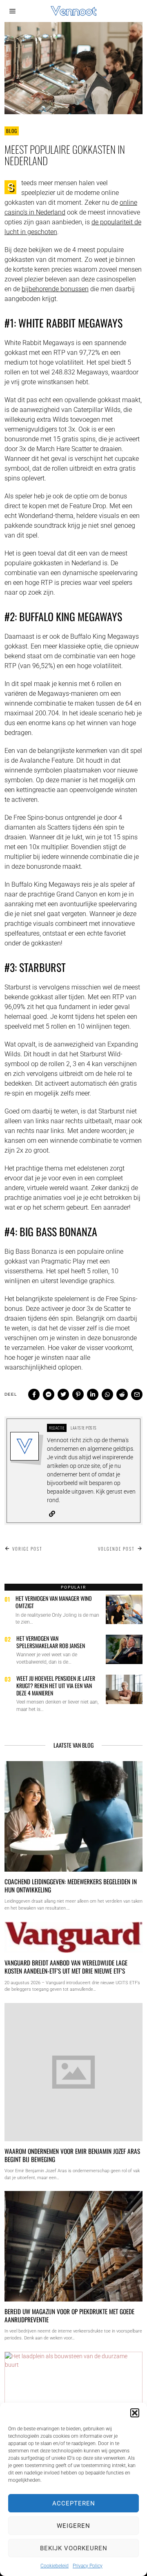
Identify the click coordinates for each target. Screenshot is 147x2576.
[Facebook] (34, 1394)
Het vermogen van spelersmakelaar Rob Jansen (51, 1642)
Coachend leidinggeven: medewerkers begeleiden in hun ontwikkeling (71, 1886)
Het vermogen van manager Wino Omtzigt (54, 1602)
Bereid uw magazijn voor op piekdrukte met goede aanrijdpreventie (69, 2315)
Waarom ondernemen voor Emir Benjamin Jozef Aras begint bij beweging (72, 2155)
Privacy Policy (88, 2566)
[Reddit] (122, 1394)
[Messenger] (49, 1394)
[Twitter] (63, 1394)
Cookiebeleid (55, 2566)
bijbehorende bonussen (55, 289)
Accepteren (74, 2503)
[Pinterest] (78, 1394)
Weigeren (73, 2526)
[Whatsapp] (107, 1394)
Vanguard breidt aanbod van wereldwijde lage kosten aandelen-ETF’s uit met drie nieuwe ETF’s (66, 1967)
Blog (12, 131)
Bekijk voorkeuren (74, 2548)
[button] (135, 2413)
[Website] (52, 1514)
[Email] (137, 1394)
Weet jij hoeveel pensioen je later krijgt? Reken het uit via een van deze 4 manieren (56, 1685)
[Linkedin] (93, 1394)
